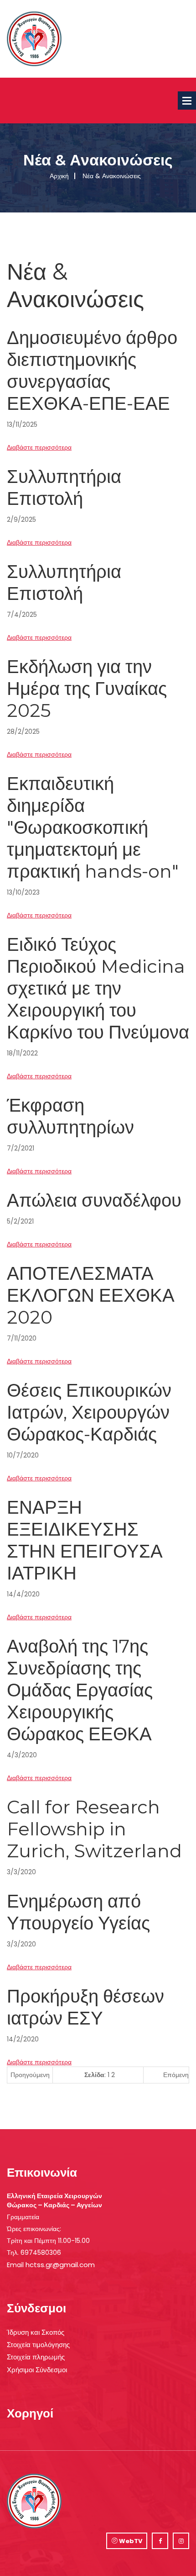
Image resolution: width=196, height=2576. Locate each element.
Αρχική (59, 176)
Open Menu (187, 101)
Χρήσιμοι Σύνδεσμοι (37, 2370)
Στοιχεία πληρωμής (36, 2357)
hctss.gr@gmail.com (60, 2265)
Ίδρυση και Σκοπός (36, 2332)
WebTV (130, 2541)
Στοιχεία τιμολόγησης (38, 2345)
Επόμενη (176, 2075)
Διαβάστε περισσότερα (39, 447)
